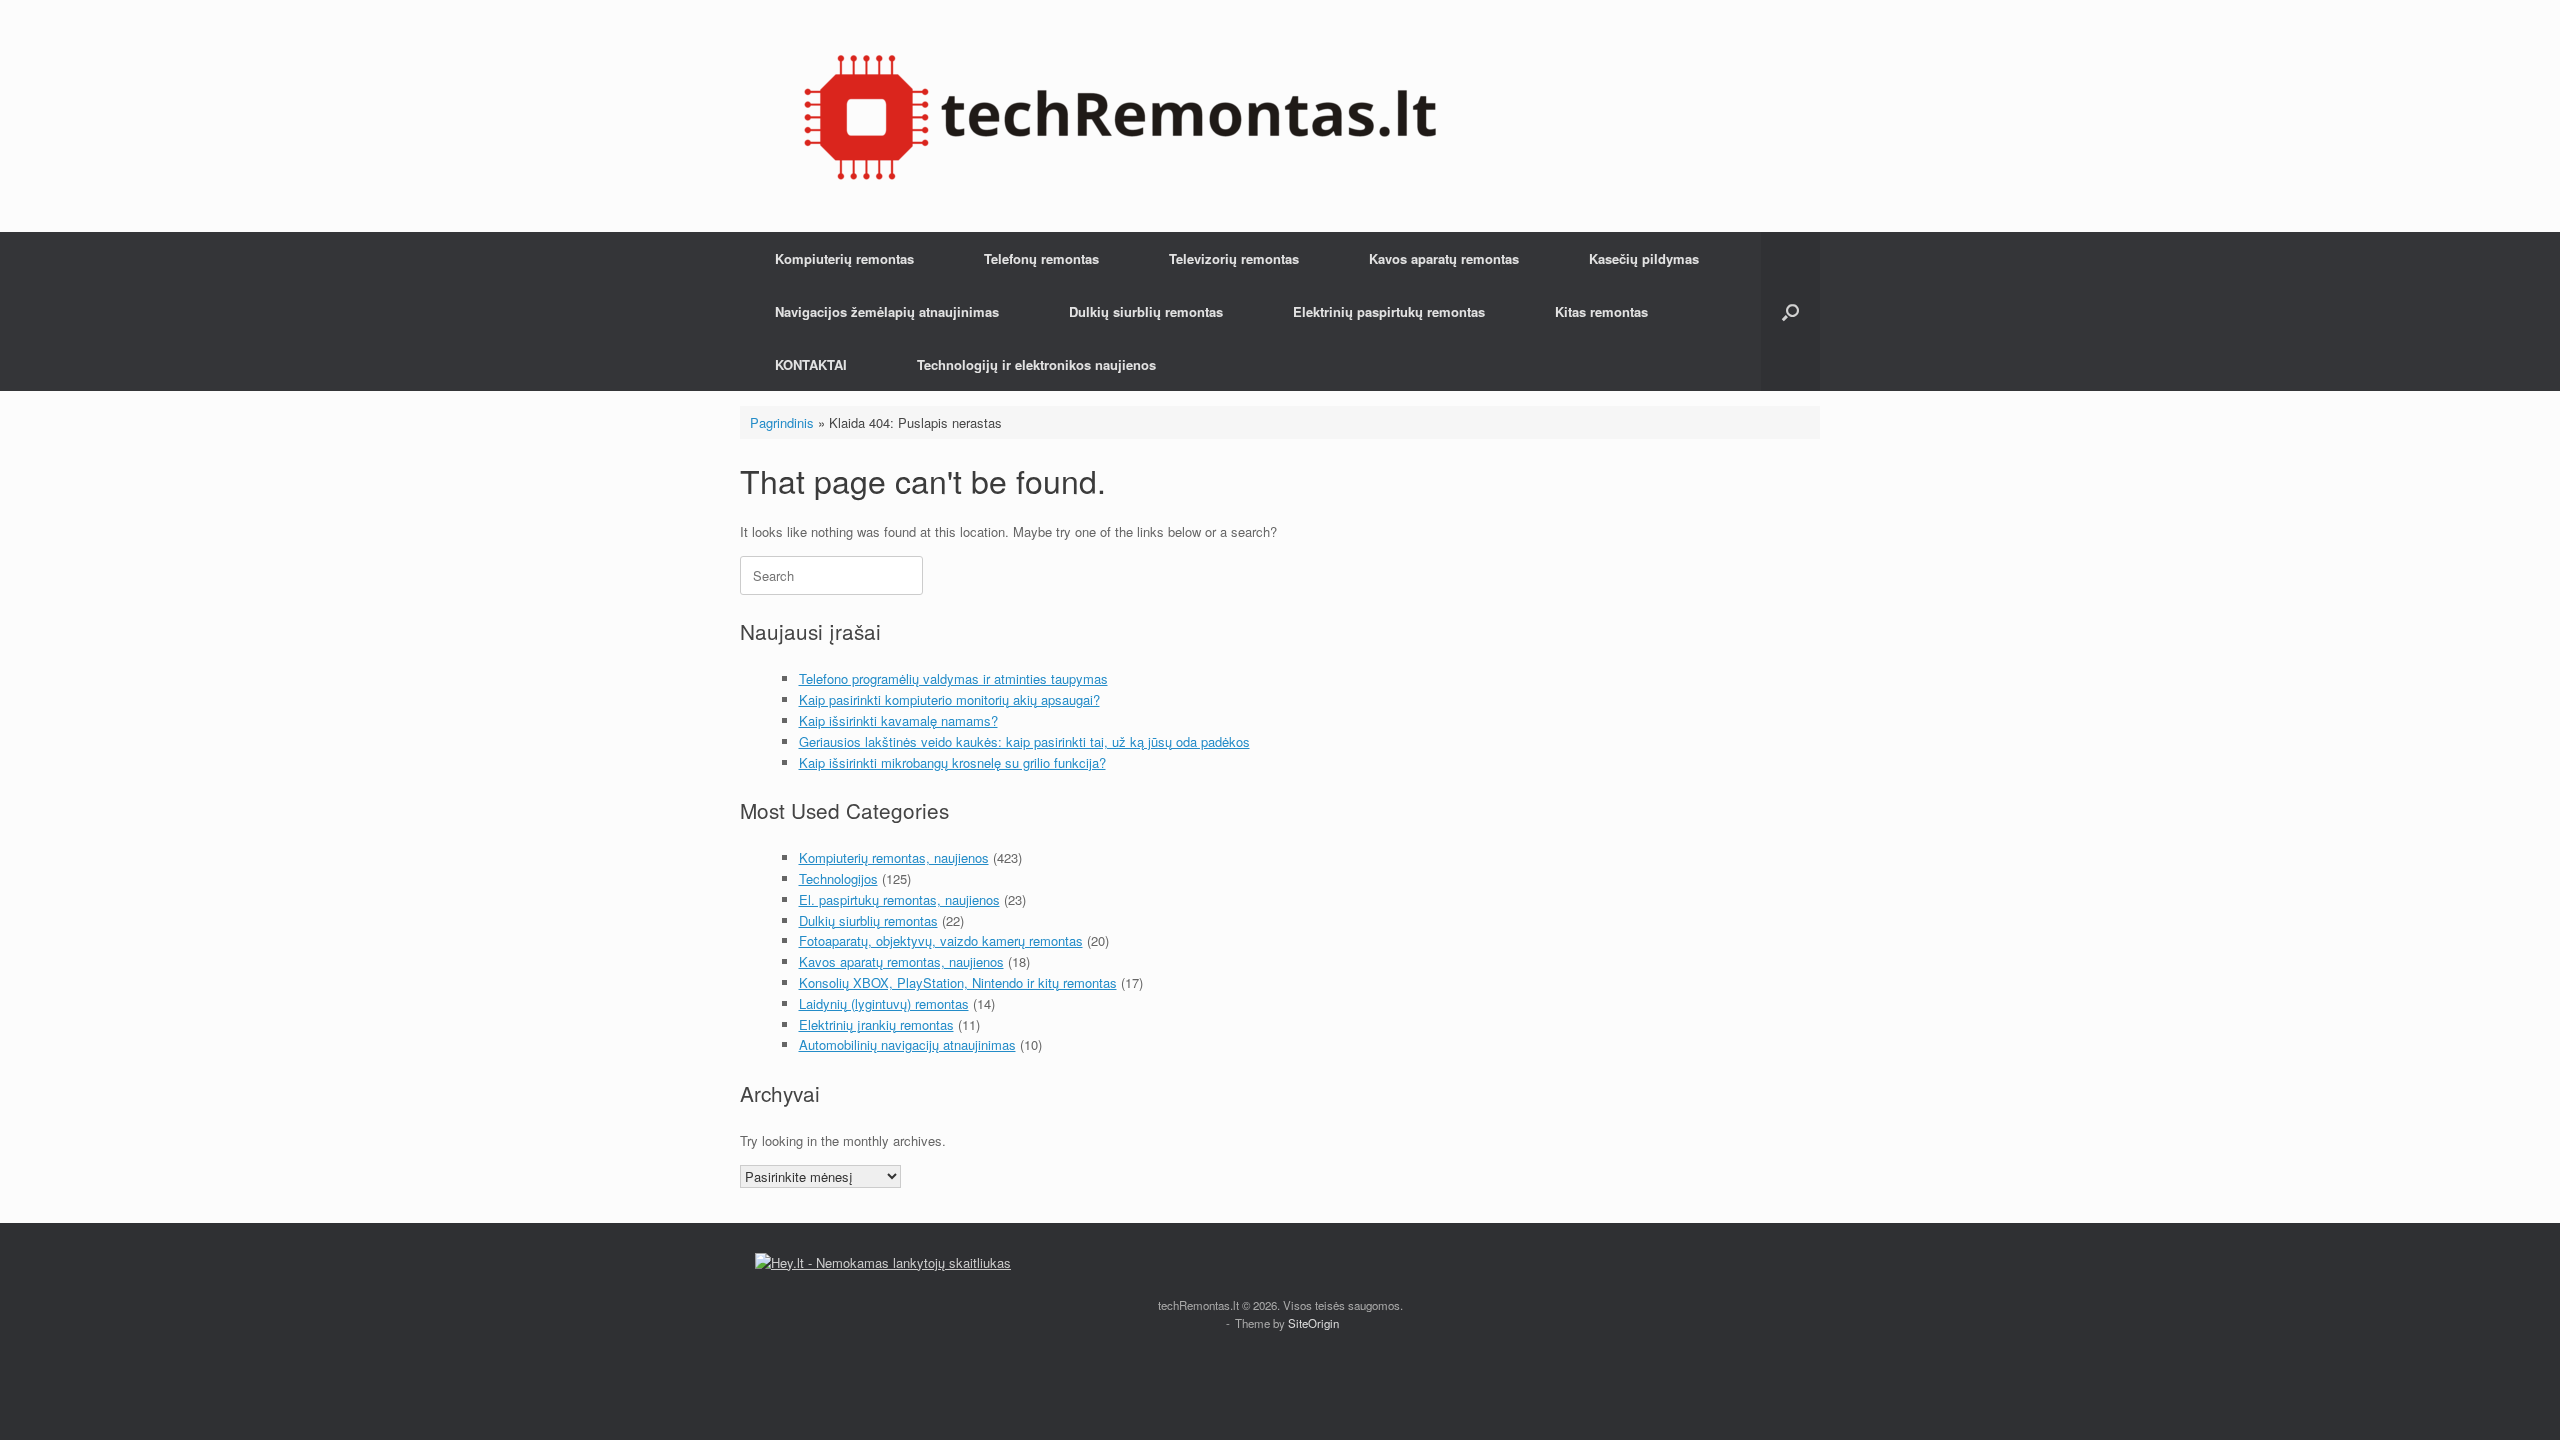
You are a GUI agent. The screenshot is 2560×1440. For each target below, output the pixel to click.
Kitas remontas (1601, 311)
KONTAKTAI (811, 364)
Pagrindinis (782, 422)
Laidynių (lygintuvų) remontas (884, 1003)
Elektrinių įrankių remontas (876, 1024)
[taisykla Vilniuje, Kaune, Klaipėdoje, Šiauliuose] (1120, 116)
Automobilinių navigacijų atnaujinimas (907, 1044)
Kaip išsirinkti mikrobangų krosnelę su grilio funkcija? (952, 762)
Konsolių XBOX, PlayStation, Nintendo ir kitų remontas (958, 982)
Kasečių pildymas (1644, 258)
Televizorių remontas (1234, 258)
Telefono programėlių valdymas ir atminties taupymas (953, 678)
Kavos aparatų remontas (1444, 258)
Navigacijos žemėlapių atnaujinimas (887, 311)
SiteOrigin (1313, 1323)
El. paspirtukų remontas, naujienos (899, 899)
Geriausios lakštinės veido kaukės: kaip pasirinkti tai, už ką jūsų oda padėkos (1024, 741)
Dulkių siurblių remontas (1146, 311)
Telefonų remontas (1041, 258)
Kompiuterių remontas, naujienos (894, 857)
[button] (1790, 311)
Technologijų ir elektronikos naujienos (1036, 364)
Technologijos (838, 878)
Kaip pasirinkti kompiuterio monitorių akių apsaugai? (949, 699)
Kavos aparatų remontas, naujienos (901, 961)
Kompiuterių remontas (844, 258)
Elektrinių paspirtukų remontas (1389, 311)
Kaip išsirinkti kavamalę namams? (898, 720)
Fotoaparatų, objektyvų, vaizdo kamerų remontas (941, 940)
